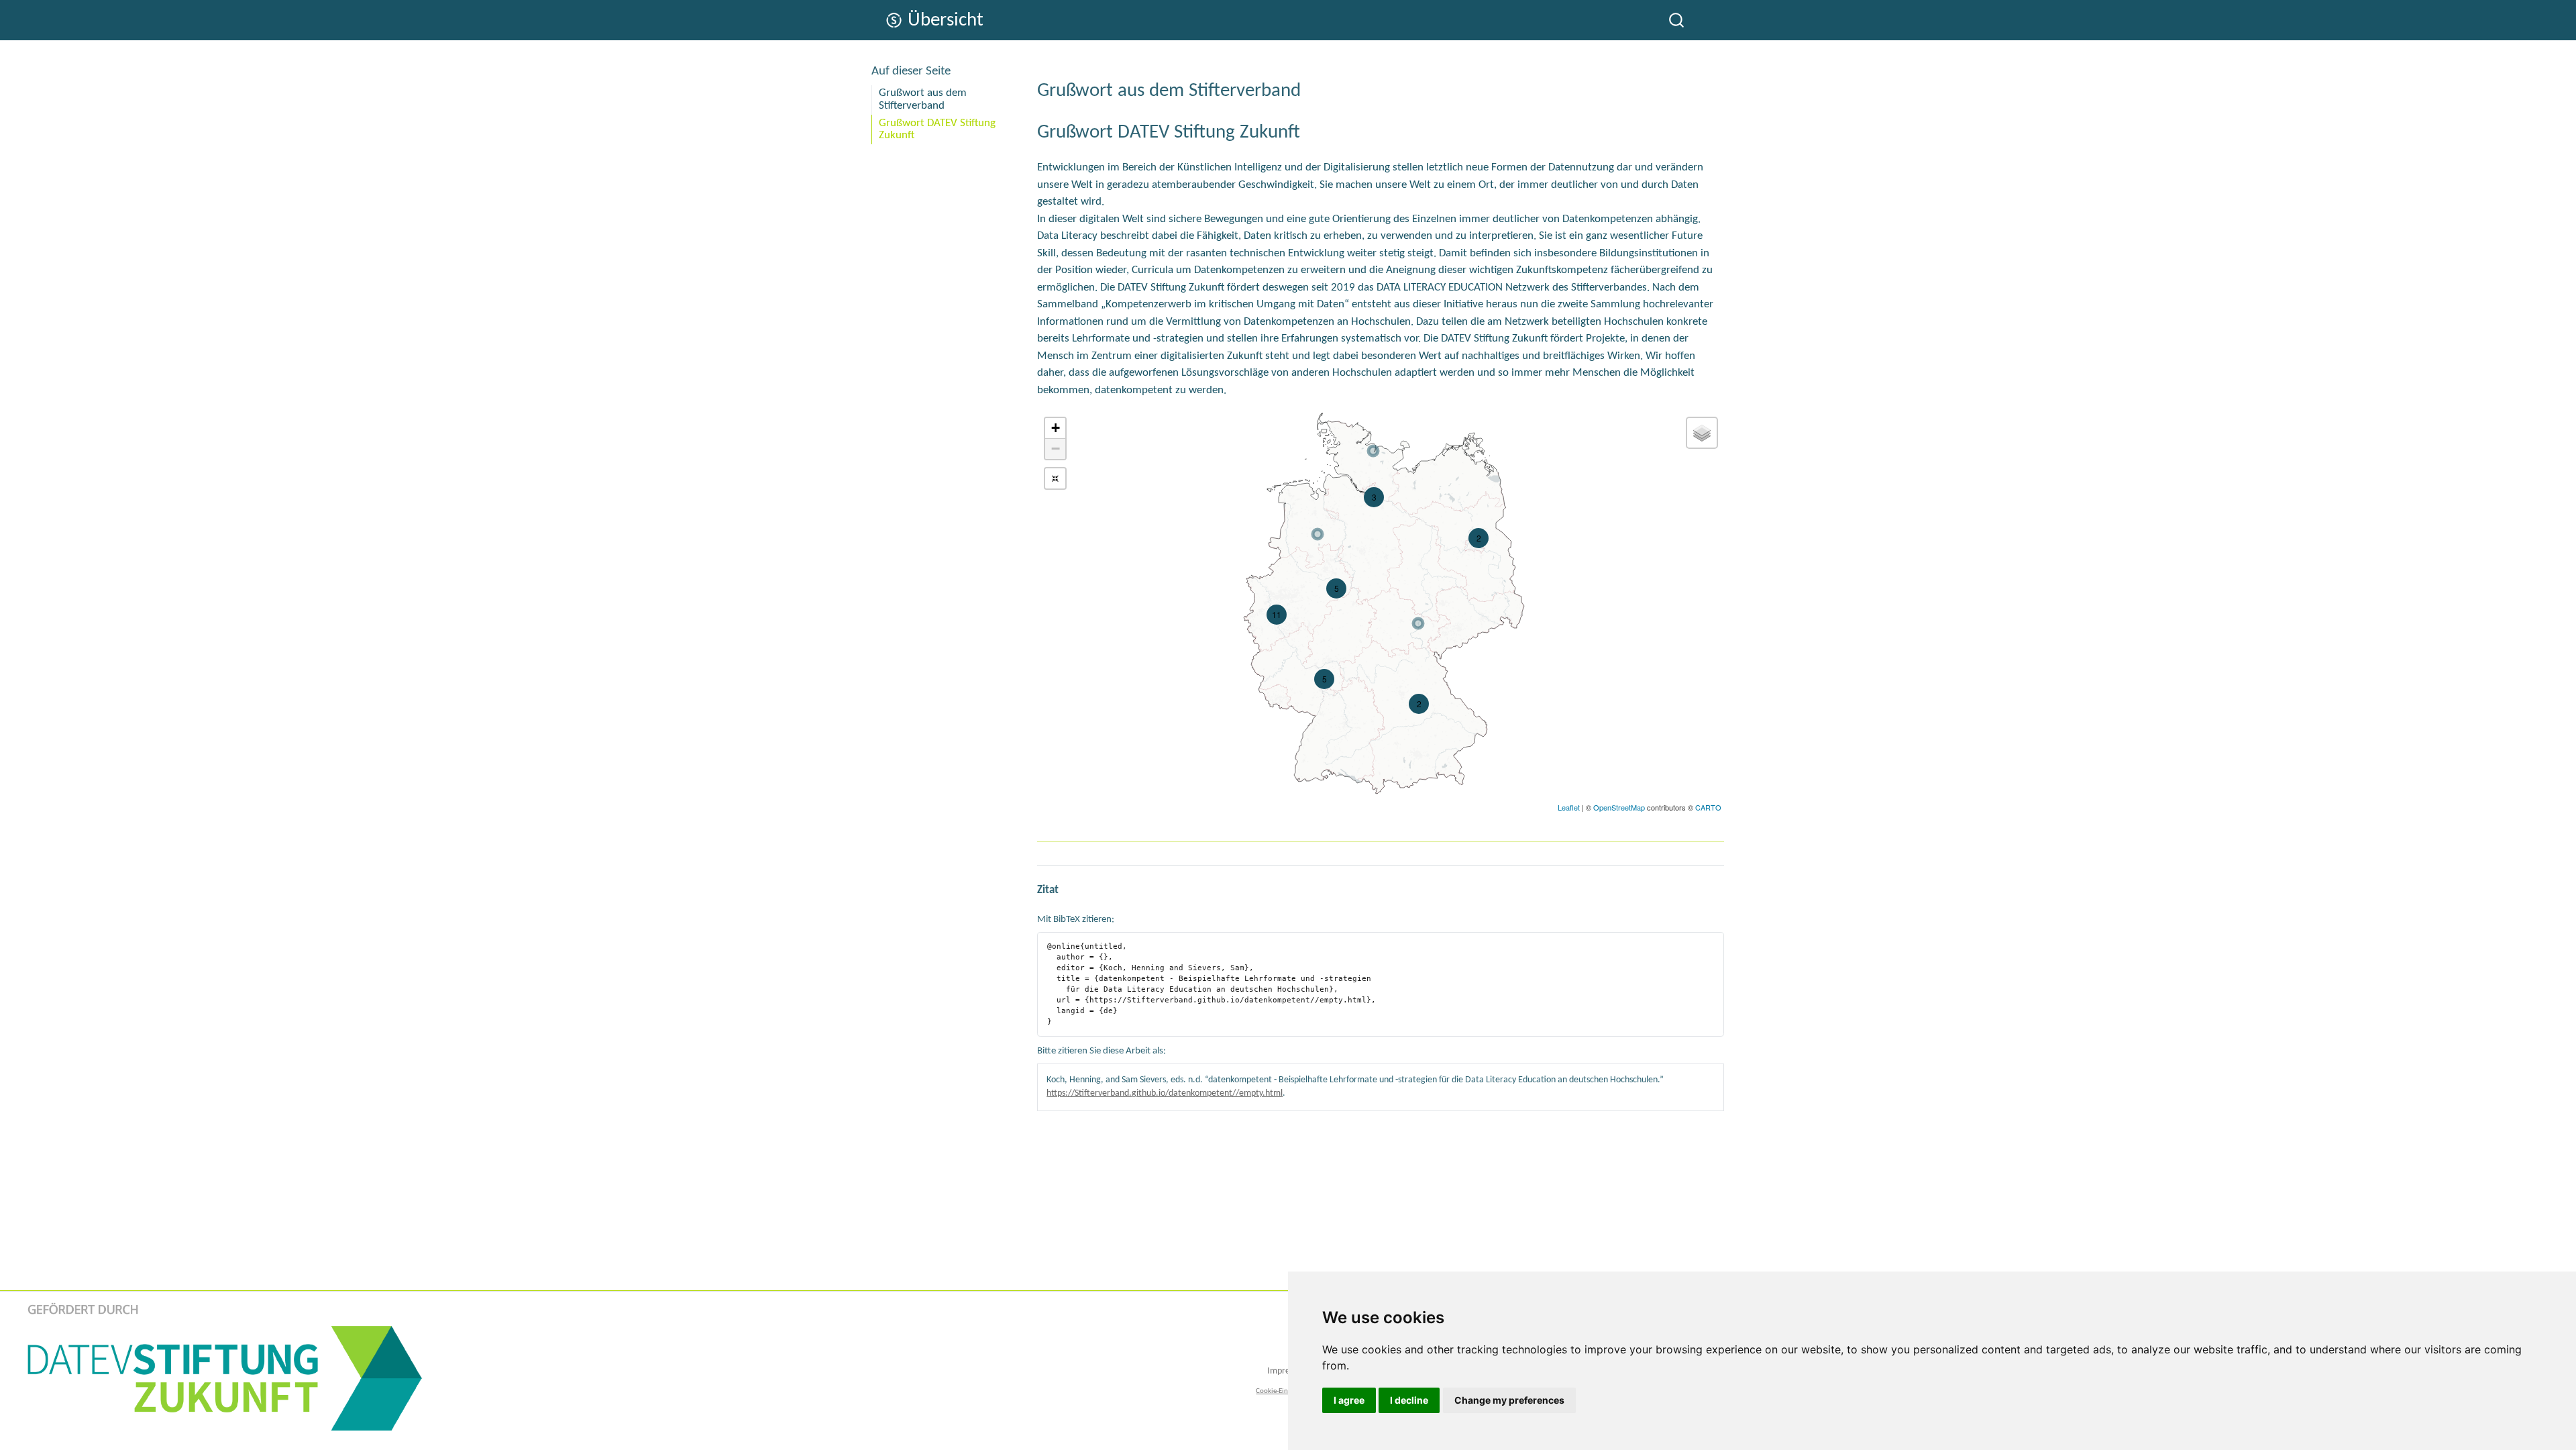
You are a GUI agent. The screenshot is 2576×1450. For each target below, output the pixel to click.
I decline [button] (1409, 1400)
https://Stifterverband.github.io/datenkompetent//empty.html (1165, 1093)
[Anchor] (1310, 88)
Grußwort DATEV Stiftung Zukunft (937, 130)
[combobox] (1677, 20)
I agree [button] (1349, 1400)
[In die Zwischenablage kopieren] (1716, 937)
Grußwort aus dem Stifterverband (923, 99)
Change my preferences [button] (1509, 1400)
